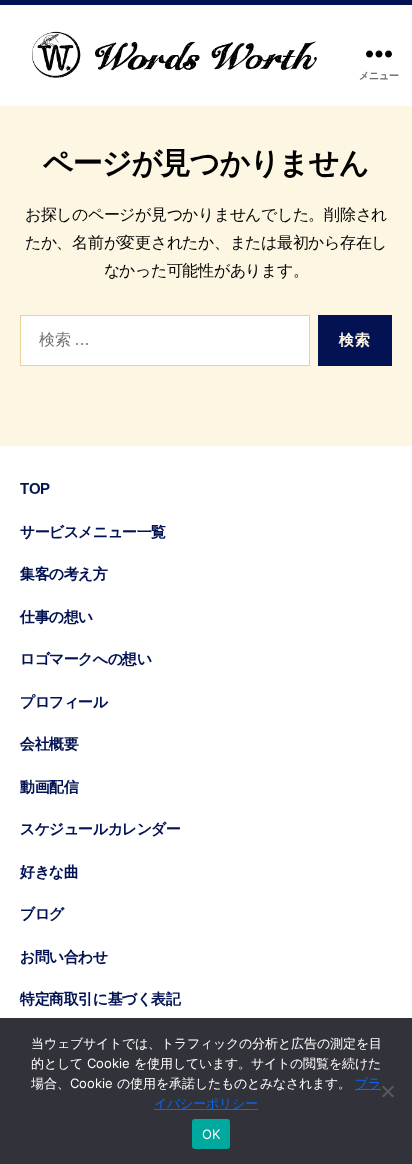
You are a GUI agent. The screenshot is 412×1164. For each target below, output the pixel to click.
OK (211, 1134)
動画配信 (49, 786)
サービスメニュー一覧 (93, 531)
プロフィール (64, 701)
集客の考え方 (64, 573)
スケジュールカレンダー (100, 828)
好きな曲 (49, 871)
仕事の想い (56, 616)
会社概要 (49, 743)
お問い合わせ (64, 956)
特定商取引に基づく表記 (100, 998)
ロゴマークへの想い (85, 658)
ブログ (42, 913)
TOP (35, 488)
